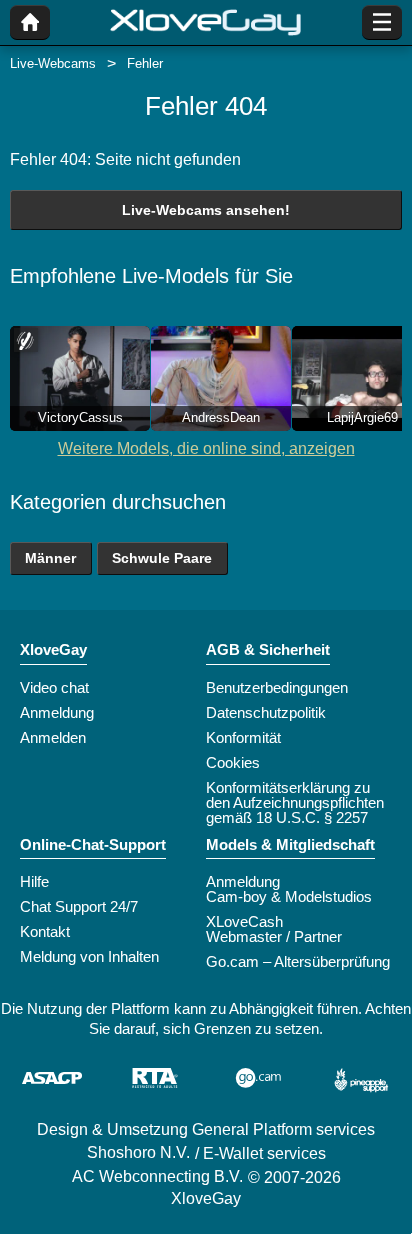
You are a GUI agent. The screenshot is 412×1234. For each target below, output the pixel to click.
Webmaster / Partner (274, 936)
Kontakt (45, 931)
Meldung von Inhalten (89, 956)
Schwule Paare (162, 558)
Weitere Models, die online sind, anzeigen (206, 448)
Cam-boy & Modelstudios (289, 896)
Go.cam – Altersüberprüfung (298, 961)
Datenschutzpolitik (266, 712)
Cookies (233, 762)
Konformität (243, 737)
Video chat (54, 687)
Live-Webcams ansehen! (206, 210)
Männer (50, 558)
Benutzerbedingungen (277, 687)
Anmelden (53, 737)
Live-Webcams (53, 63)
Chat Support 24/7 (79, 906)
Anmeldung (57, 712)
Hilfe (34, 881)
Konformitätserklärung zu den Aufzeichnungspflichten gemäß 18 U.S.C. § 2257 (295, 802)
